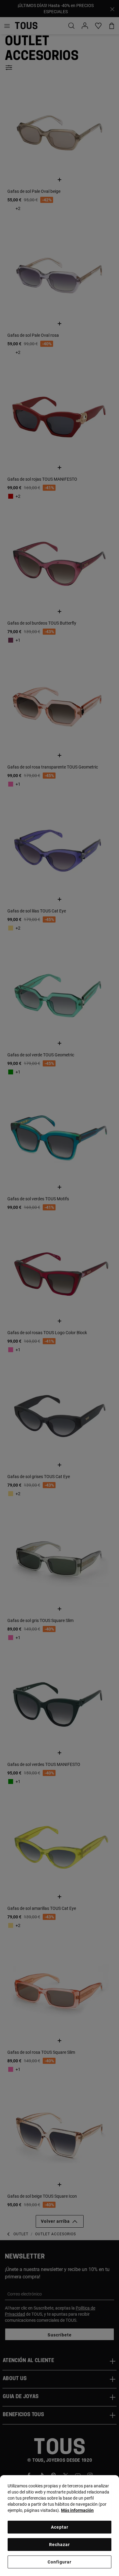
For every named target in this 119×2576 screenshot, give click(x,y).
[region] (60, 2526)
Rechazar (60, 2545)
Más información (77, 2510)
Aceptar (60, 2527)
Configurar (60, 2562)
